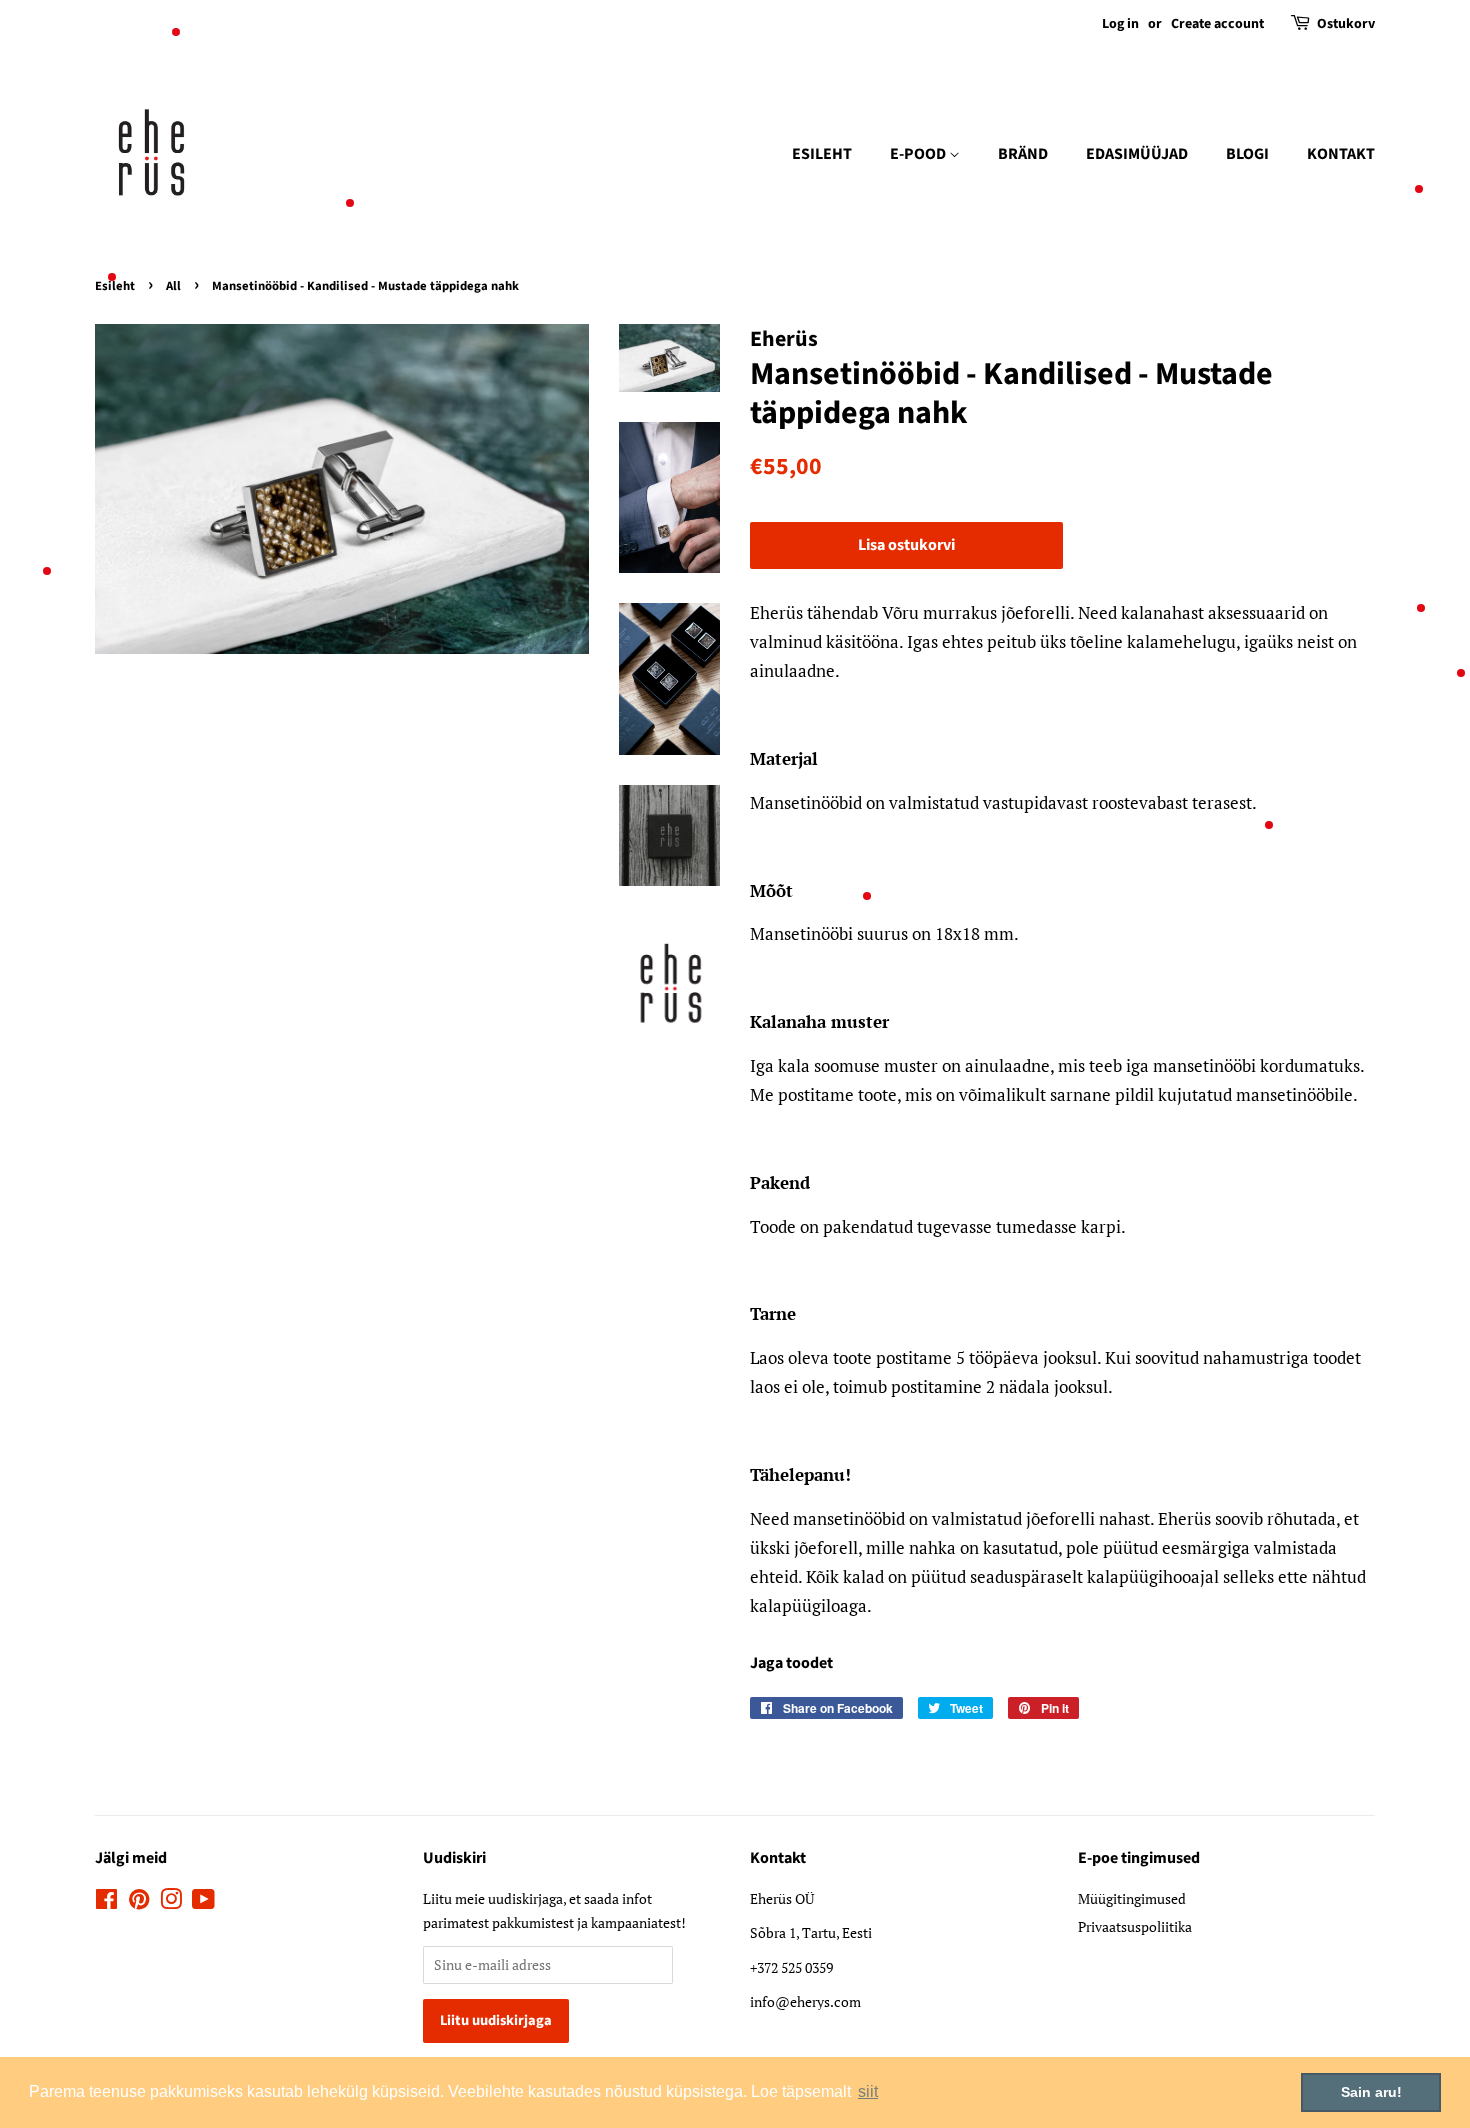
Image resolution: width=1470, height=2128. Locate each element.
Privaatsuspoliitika (1135, 1926)
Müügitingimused (1132, 1898)
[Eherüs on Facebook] (106, 1902)
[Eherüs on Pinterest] (139, 1902)
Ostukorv (1346, 24)
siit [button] (868, 2091)
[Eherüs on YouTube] (203, 1902)
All (173, 286)
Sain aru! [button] (1371, 2092)
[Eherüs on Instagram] (171, 1902)
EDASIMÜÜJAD (1137, 154)
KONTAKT (1341, 154)
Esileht (115, 286)
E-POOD (919, 154)
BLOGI (1247, 154)
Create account (1217, 24)
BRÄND (1023, 154)
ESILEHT (822, 154)
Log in (1120, 24)
